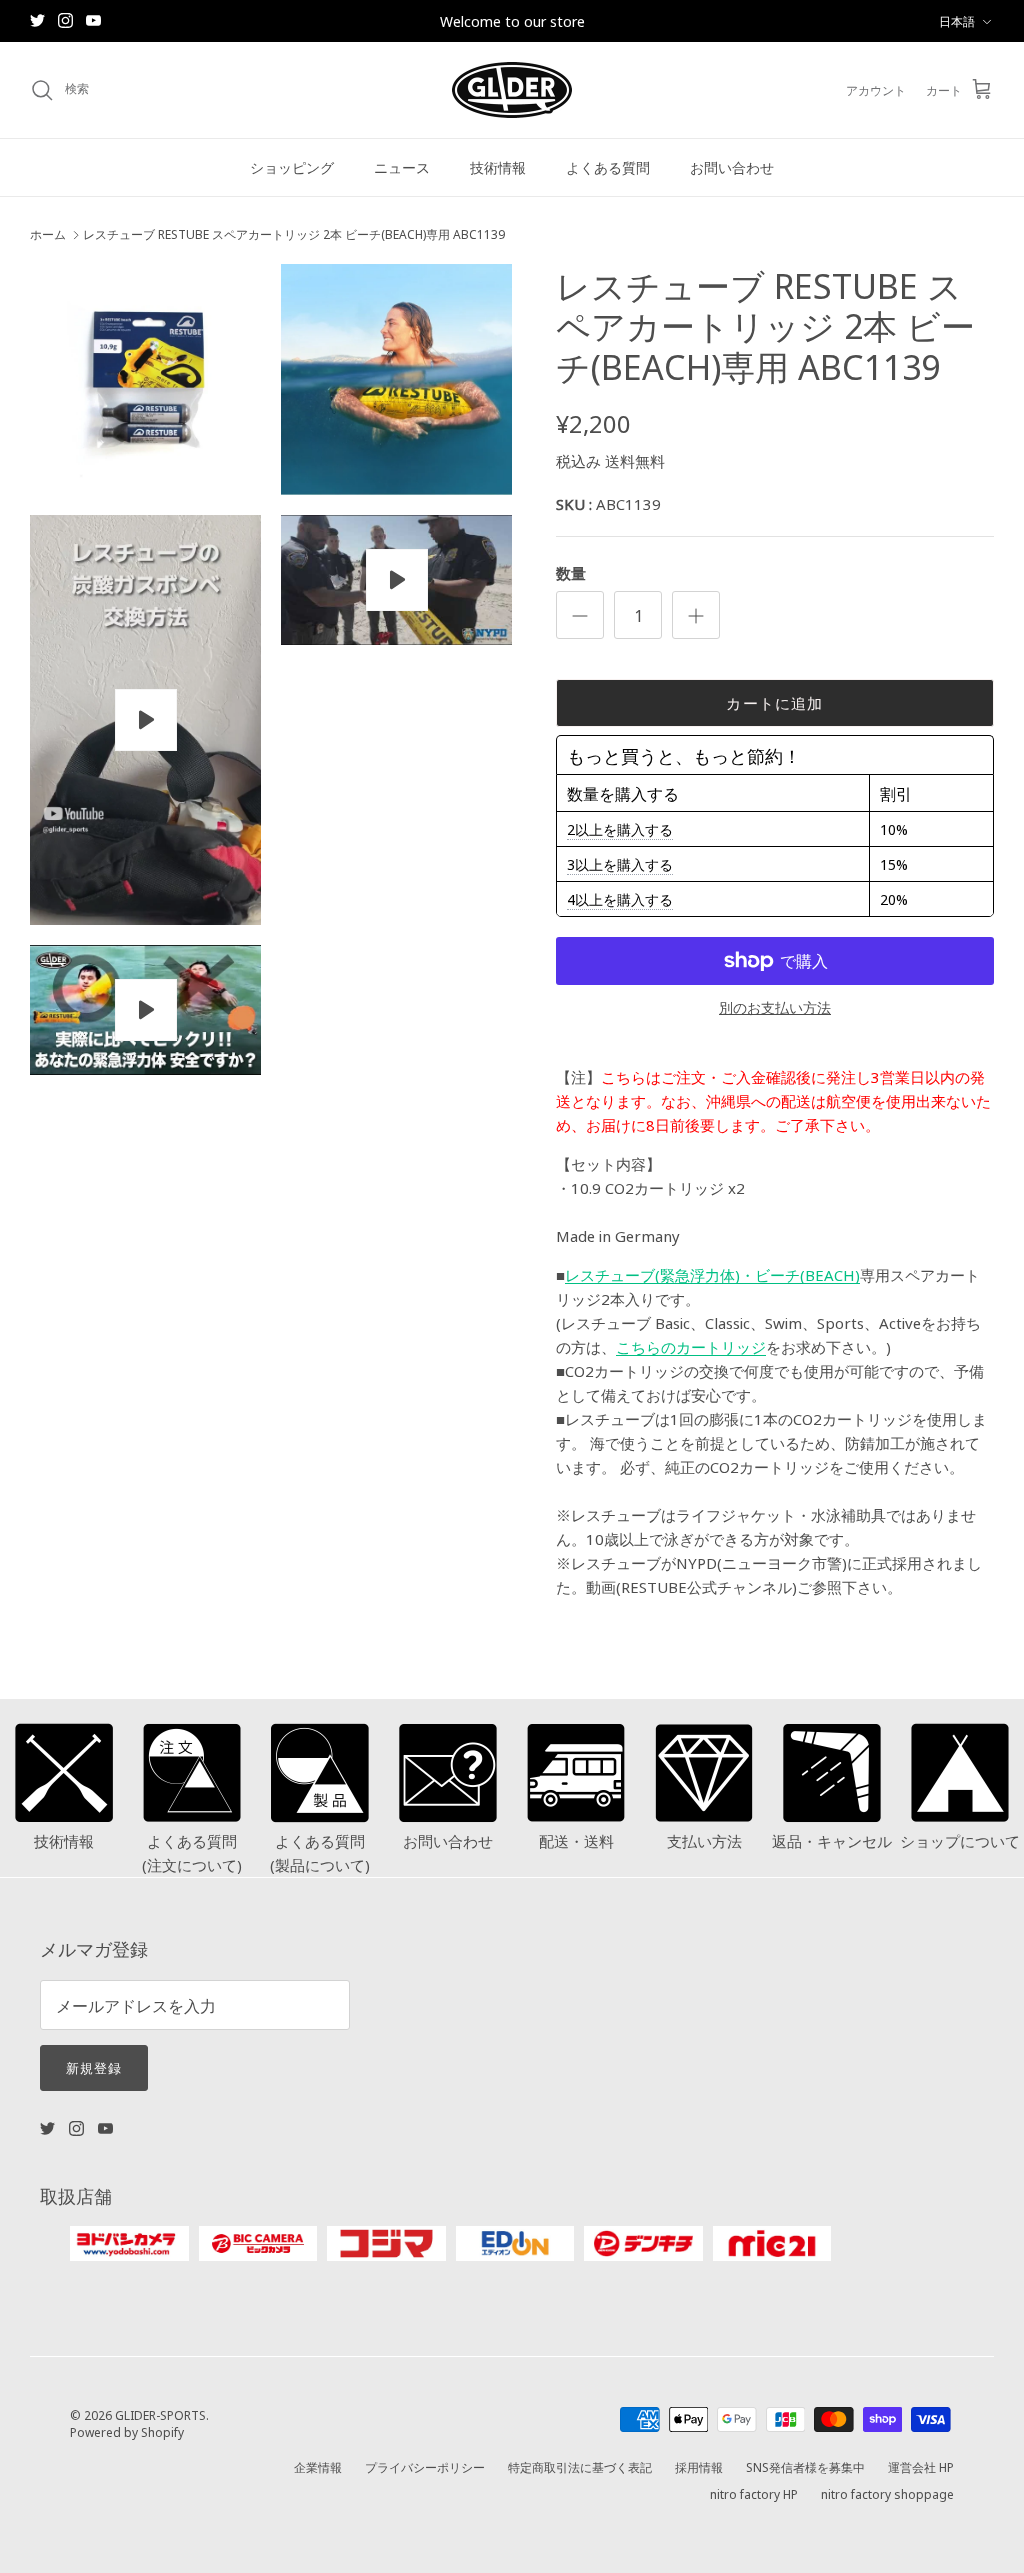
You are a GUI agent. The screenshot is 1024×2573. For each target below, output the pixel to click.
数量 (571, 572)
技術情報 (498, 167)
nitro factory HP (754, 2493)
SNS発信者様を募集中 (805, 2466)
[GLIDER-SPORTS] (512, 90)
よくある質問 (608, 167)
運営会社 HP (921, 2466)
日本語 (957, 20)
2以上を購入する (620, 829)
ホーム (48, 234)
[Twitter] (37, 20)
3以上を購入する (620, 864)
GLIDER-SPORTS (160, 2414)
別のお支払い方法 (775, 1007)
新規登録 (94, 2067)
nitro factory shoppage (887, 2493)
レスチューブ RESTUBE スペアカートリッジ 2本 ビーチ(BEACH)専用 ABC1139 (294, 234)
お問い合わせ (732, 167)
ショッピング (292, 167)
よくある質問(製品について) (320, 1852)
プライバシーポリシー (425, 2466)
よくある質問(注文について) (192, 1852)
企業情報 (318, 2466)
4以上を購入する (620, 899)
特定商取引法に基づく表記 (580, 2466)
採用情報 (699, 2466)
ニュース (402, 167)
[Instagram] (65, 20)
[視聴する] (146, 720)
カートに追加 (774, 702)
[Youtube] (93, 20)
